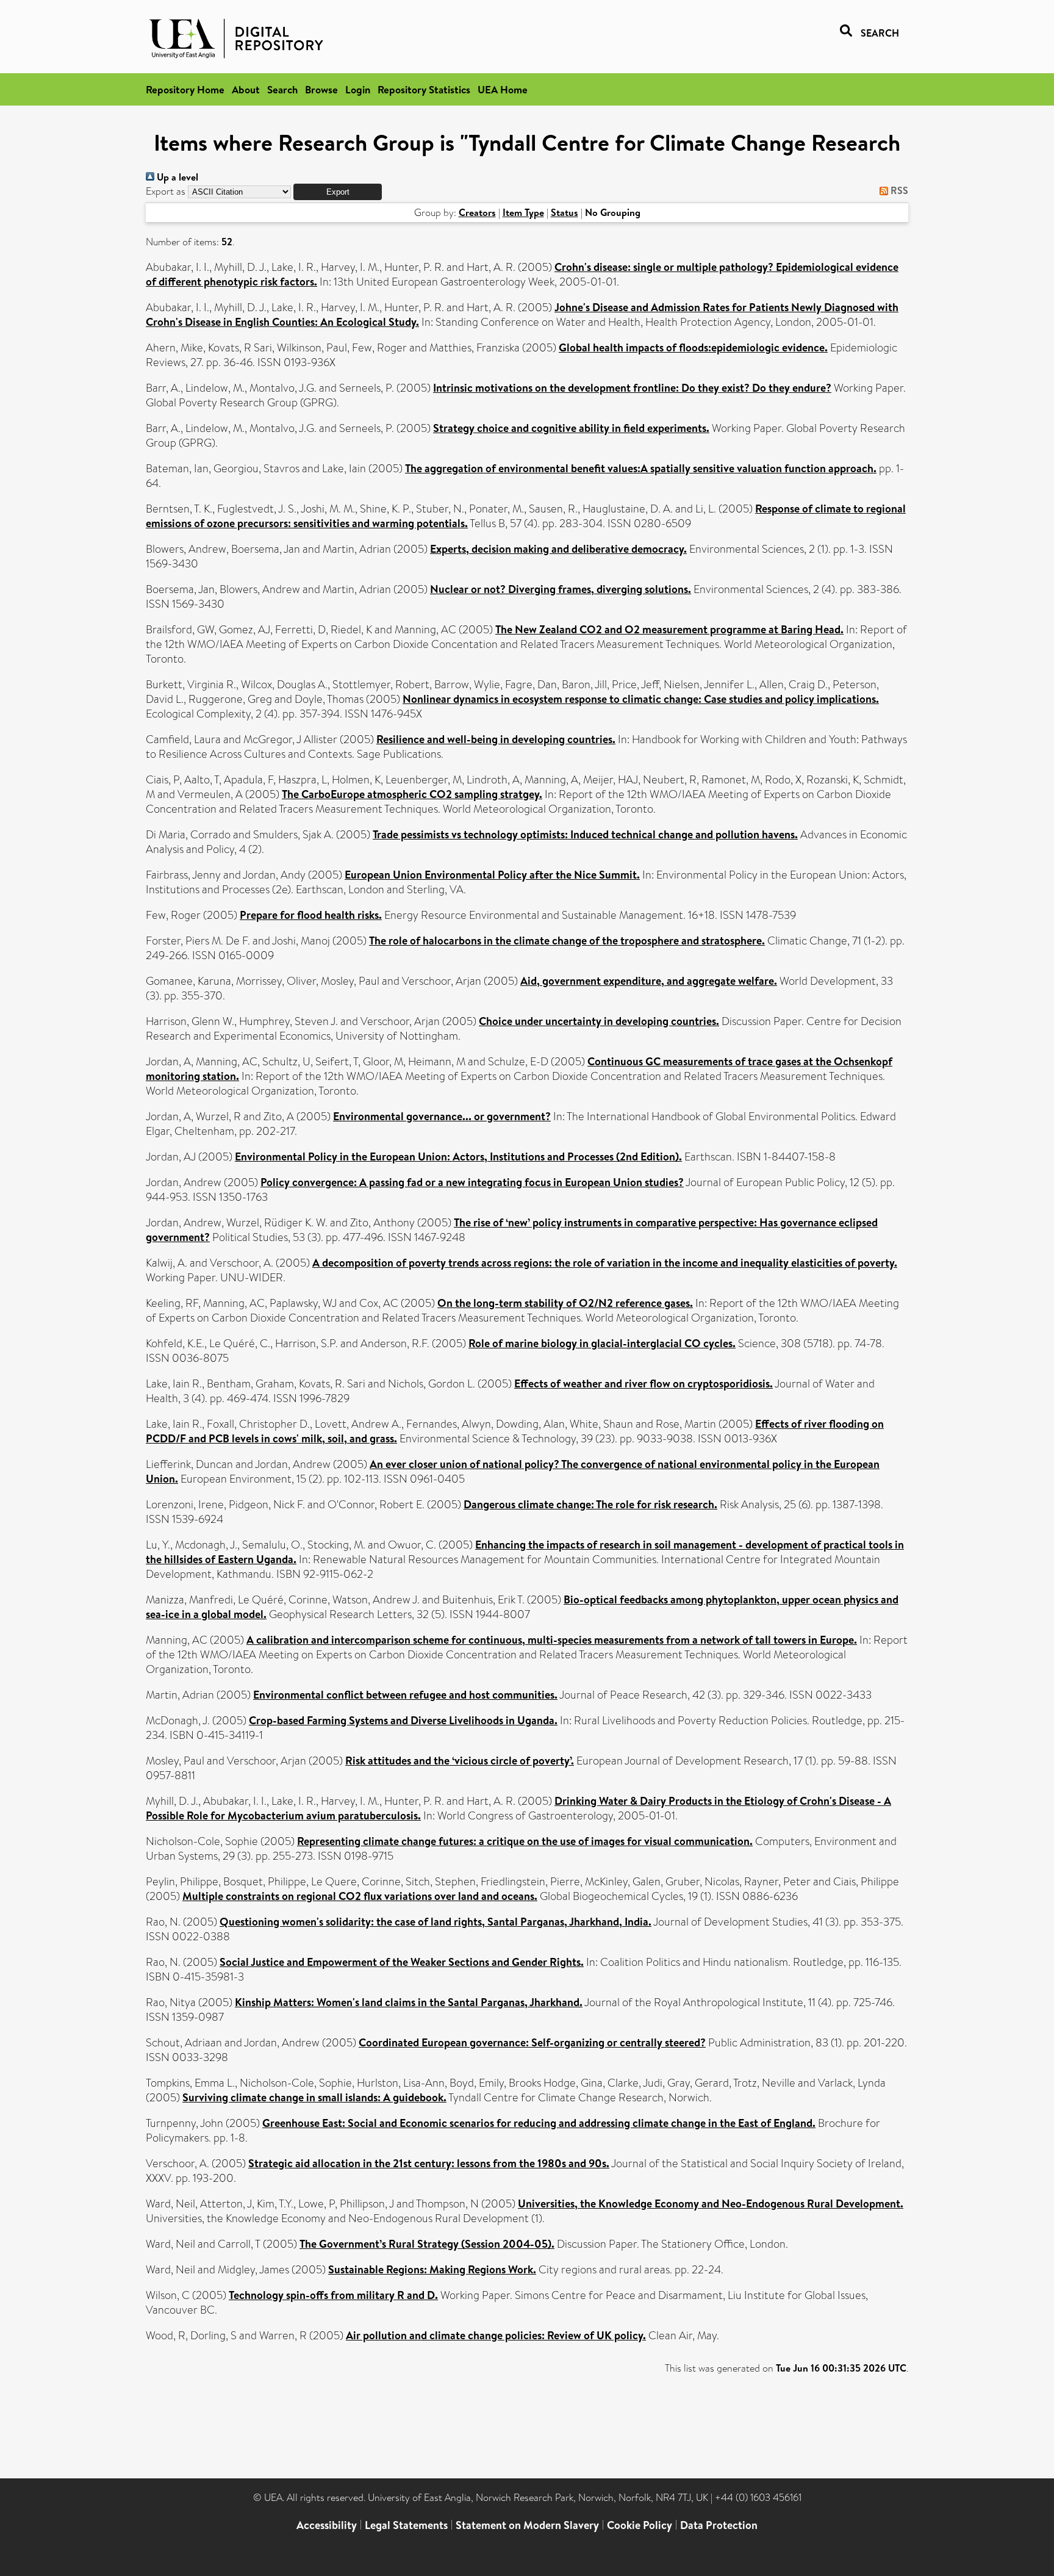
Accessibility (327, 2525)
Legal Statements (406, 2525)
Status (565, 212)
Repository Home (185, 89)
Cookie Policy (640, 2525)
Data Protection (719, 2525)
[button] (338, 192)
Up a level (176, 177)
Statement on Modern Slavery (527, 2525)
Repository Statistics (424, 89)
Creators (477, 212)
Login (358, 89)
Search (282, 89)
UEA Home (503, 89)
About (246, 89)
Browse (321, 89)
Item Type (523, 212)
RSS (898, 190)
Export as (166, 191)
